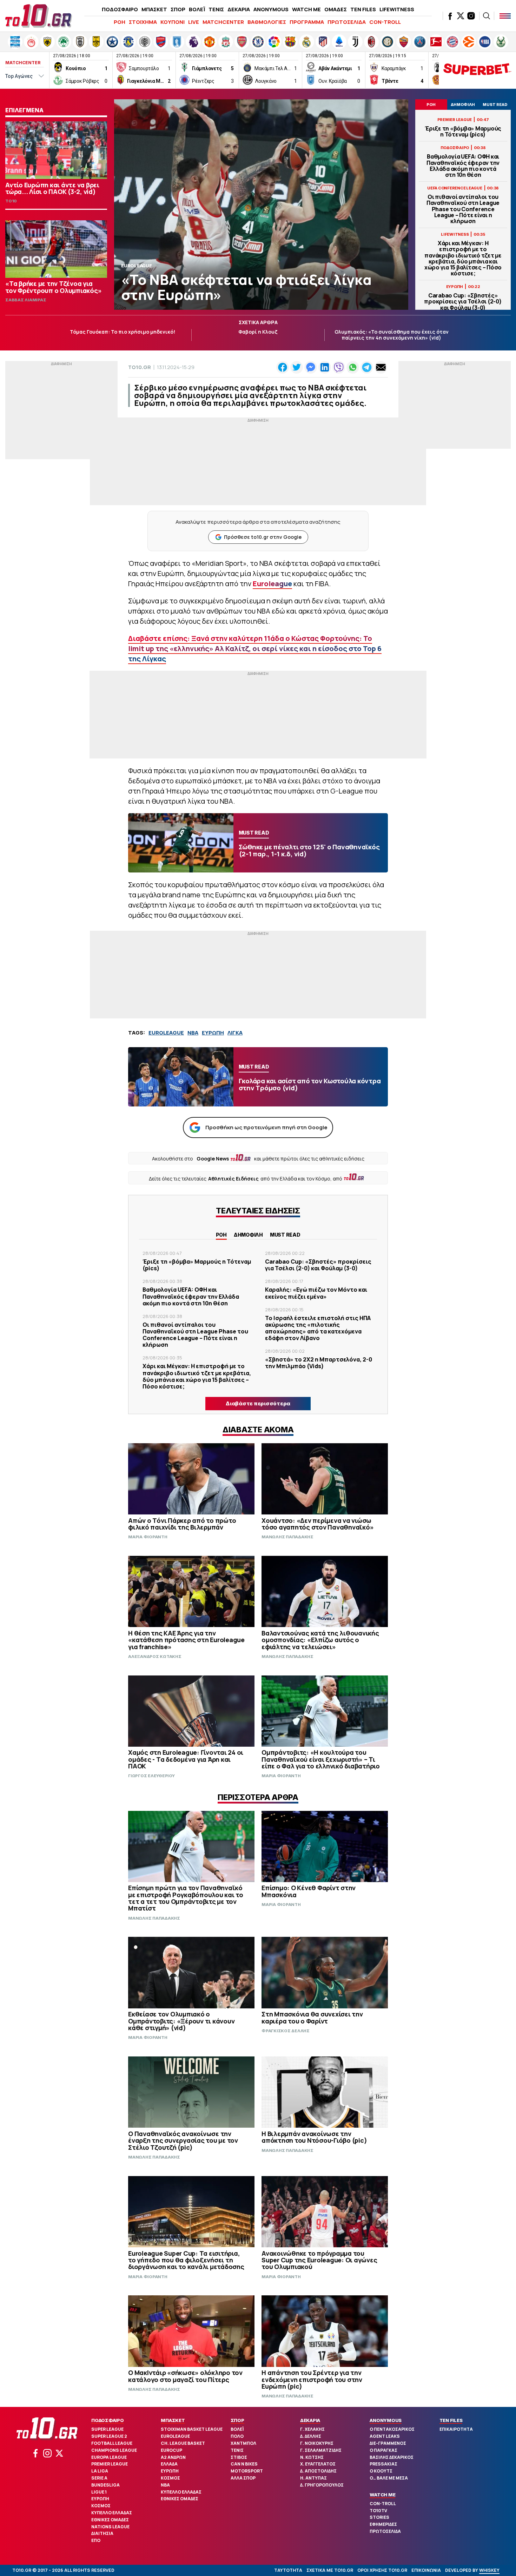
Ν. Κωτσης (312, 2457)
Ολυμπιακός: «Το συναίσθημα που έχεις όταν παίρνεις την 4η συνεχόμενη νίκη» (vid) (392, 335)
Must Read (285, 1235)
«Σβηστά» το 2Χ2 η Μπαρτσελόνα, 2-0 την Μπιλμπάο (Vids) (319, 1363)
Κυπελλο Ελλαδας (112, 2513)
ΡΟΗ (120, 22)
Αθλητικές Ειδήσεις (233, 1179)
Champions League (114, 2450)
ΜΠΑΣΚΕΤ (154, 9)
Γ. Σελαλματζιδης (321, 2450)
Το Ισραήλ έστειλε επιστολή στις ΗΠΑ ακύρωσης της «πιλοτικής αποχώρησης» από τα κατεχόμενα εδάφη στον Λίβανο (318, 1328)
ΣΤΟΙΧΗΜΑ (143, 22)
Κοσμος (101, 2506)
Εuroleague (272, 584)
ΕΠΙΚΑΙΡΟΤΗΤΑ (456, 2429)
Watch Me (382, 2495)
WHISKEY (489, 2570)
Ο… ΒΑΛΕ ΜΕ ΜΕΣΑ (389, 2478)
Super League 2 (109, 2436)
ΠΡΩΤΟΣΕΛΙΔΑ (347, 22)
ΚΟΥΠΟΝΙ (173, 22)
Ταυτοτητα (288, 2570)
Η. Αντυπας (313, 2478)
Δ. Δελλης (311, 2436)
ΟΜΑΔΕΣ (336, 9)
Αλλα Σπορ (243, 2478)
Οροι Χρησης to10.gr (382, 2570)
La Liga (100, 2471)
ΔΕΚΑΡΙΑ (239, 9)
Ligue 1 (99, 2492)
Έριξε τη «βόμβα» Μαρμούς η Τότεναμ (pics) (463, 132)
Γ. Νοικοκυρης (317, 2443)
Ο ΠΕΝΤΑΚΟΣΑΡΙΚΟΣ (392, 2429)
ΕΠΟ (96, 2540)
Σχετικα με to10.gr (330, 2570)
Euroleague (175, 2436)
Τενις (237, 2450)
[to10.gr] (39, 16)
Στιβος (239, 2457)
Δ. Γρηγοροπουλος (322, 2485)
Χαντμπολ (243, 2443)
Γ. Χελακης (312, 2429)
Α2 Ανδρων (173, 2457)
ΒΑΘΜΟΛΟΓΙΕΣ (267, 22)
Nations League (110, 2527)
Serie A (99, 2478)
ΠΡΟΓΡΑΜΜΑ (307, 22)
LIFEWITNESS (397, 9)
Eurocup (171, 2450)
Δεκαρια (310, 2420)
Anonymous (386, 2420)
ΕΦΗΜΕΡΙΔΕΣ (383, 2524)
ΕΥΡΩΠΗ (213, 1033)
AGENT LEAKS (385, 2436)
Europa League (109, 2457)
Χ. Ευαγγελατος (318, 2464)
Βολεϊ (237, 2429)
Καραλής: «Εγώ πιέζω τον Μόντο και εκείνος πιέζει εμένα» (316, 1293)
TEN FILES (363, 9)
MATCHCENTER (223, 22)
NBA (193, 1033)
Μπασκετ (173, 2420)
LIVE (194, 22)
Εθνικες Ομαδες (110, 2520)
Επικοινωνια (426, 2570)
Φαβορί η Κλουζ (258, 332)
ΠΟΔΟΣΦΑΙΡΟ (120, 9)
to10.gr (140, 367)
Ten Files (451, 2420)
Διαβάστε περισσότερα (258, 1403)
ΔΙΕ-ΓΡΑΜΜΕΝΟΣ (388, 2443)
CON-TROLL (385, 22)
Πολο (237, 2436)
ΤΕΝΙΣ (216, 9)
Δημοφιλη (248, 1235)
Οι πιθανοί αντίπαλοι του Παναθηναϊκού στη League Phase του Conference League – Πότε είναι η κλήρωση (463, 209)
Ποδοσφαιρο (108, 2420)
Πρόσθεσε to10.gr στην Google (263, 537)
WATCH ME (306, 9)
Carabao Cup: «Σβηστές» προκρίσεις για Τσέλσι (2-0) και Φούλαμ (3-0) (463, 302)
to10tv (378, 2511)
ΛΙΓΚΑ (235, 1033)
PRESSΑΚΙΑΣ (383, 2464)
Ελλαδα (169, 2464)
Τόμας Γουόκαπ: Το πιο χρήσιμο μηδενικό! (123, 332)
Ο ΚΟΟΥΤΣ (381, 2471)
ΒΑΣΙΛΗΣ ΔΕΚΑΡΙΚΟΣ (392, 2457)
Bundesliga (105, 2485)
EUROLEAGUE (166, 1033)
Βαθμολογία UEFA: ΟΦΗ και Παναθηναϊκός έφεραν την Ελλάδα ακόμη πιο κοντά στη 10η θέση (463, 166)
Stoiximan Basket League (192, 2429)
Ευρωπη (100, 2499)
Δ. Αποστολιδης (318, 2471)
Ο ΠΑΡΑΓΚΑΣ (383, 2450)
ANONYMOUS (271, 9)
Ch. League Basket (183, 2443)
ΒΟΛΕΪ (197, 9)
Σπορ (237, 2420)
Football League (112, 2443)
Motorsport (247, 2471)
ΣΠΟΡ (178, 9)
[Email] (381, 367)
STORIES (379, 2517)
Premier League (110, 2464)
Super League (107, 2429)
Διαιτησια (102, 2533)
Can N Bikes (244, 2464)
